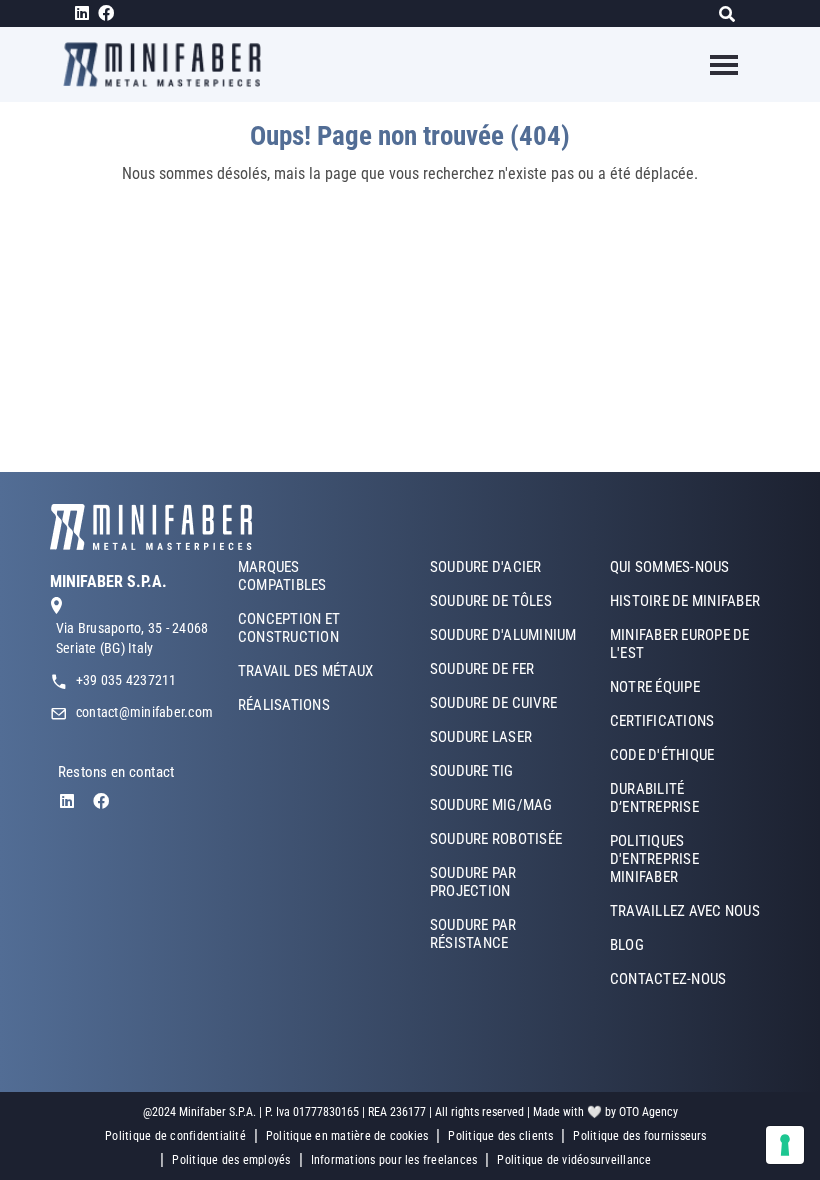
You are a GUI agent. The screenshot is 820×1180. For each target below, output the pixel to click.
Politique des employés (231, 1160)
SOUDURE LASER (481, 737)
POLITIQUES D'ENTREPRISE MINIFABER (654, 859)
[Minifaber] (170, 65)
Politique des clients (500, 1136)
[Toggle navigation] (711, 65)
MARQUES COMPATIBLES (282, 576)
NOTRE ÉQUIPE (655, 687)
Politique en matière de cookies (347, 1136)
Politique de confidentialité (175, 1136)
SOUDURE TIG (472, 771)
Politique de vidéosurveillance (574, 1160)
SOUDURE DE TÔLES (491, 601)
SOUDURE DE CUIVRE (493, 703)
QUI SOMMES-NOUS (670, 567)
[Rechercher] (732, 13)
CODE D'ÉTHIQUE (662, 755)
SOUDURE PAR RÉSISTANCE (473, 934)
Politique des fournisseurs (639, 1136)
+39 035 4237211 (126, 680)
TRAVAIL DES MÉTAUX (305, 671)
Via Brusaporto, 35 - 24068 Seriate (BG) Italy (132, 638)
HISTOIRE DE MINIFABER (685, 601)
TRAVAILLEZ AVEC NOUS (685, 911)
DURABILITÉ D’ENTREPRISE (654, 798)
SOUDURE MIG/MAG (491, 805)
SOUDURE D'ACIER (486, 567)
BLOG (627, 945)
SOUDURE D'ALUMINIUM (503, 635)
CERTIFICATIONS (662, 721)
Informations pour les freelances (394, 1160)
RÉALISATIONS (284, 705)
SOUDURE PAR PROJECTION (473, 882)
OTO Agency (648, 1112)
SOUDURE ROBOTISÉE (496, 839)
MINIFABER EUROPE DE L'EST (680, 644)
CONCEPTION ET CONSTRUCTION (289, 628)
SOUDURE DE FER (482, 669)
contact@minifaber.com (144, 712)
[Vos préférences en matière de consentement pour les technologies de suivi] (785, 1145)
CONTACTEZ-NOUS (668, 979)
